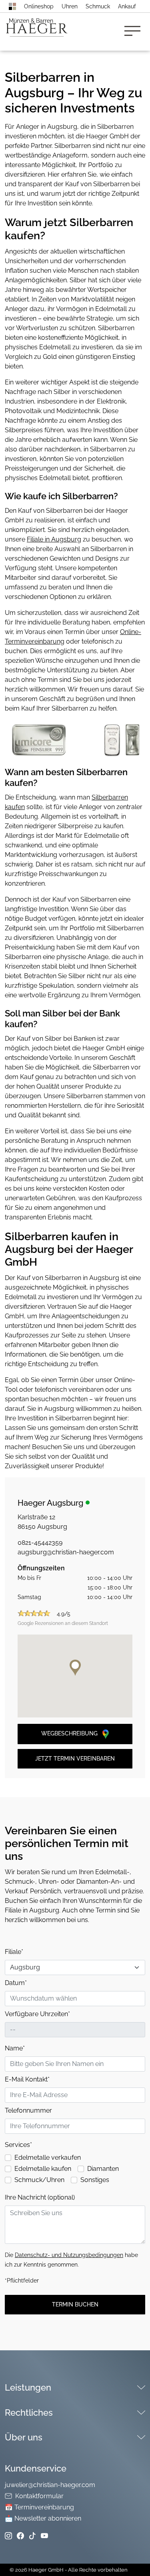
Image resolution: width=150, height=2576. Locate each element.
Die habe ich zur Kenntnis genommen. (71, 2260)
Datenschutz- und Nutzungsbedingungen (69, 2255)
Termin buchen (75, 2304)
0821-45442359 (40, 1543)
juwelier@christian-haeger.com (50, 2485)
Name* (15, 2048)
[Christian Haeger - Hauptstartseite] (12, 6)
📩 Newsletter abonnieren (43, 2518)
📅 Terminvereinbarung (39, 2507)
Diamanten (103, 2169)
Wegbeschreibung (70, 1733)
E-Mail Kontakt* (27, 2079)
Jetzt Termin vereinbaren (75, 1759)
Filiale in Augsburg (54, 539)
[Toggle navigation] (135, 32)
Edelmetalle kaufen (43, 2169)
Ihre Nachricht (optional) (40, 2197)
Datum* (16, 1983)
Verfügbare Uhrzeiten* (37, 2014)
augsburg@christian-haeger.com (66, 1552)
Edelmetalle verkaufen (48, 2157)
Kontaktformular (39, 2496)
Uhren (70, 6)
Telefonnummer (28, 2110)
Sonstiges (95, 2180)
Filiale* (14, 1952)
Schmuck (98, 6)
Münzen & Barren (31, 21)
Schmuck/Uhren (39, 2180)
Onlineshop (39, 6)
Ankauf (127, 6)
